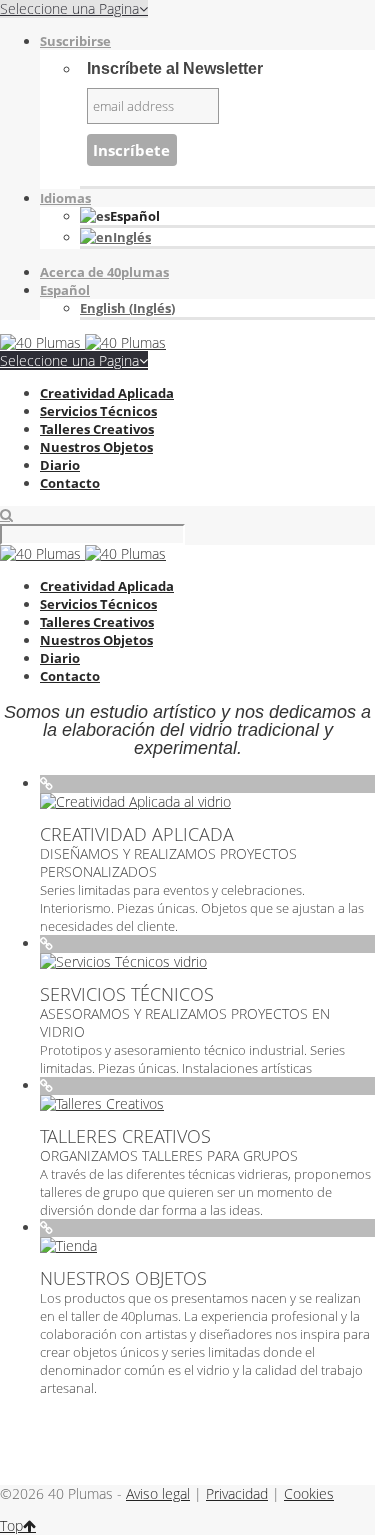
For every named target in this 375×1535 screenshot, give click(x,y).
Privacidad (237, 1493)
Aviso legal (158, 1493)
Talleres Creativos (97, 429)
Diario (60, 465)
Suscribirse (75, 41)
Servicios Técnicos (98, 411)
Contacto (70, 483)
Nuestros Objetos (96, 447)
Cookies (309, 1493)
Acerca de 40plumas (104, 272)
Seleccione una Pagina (69, 360)
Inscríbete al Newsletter (175, 68)
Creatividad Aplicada (107, 393)
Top (11, 1525)
